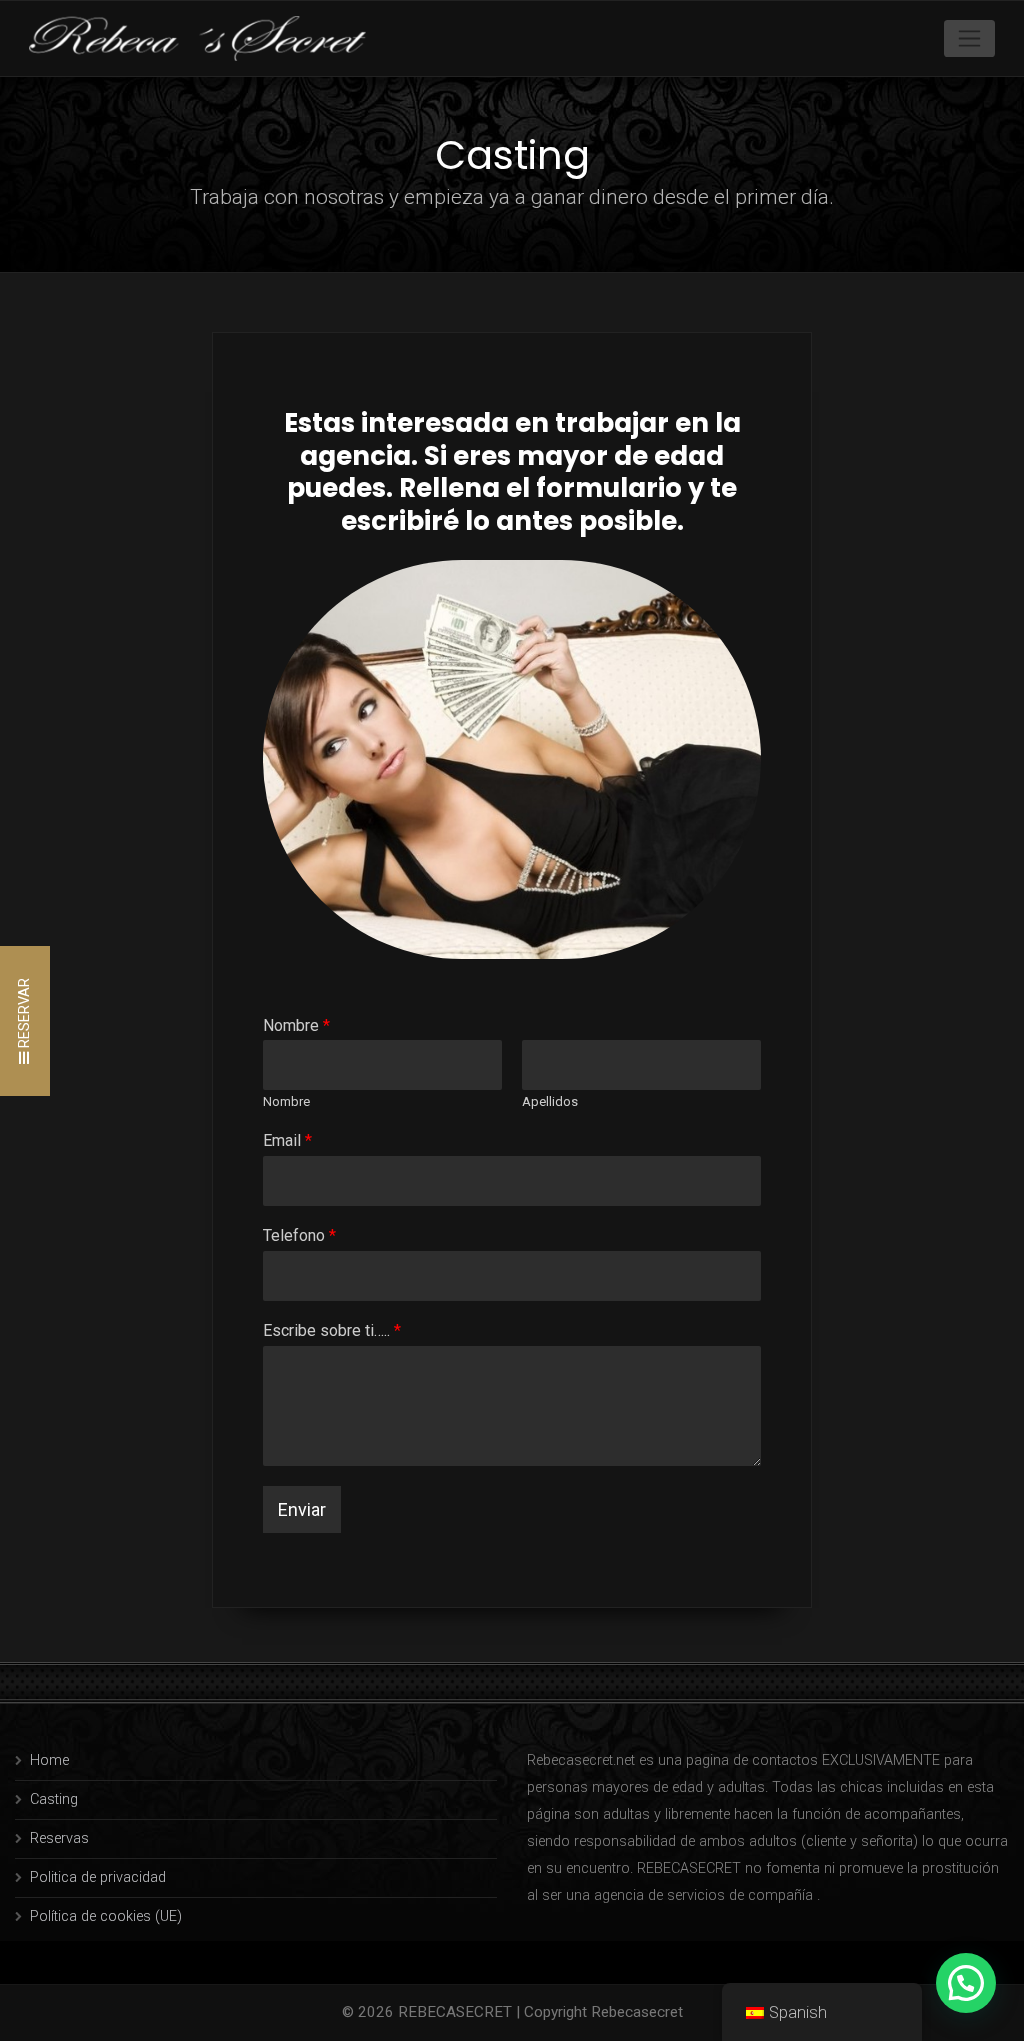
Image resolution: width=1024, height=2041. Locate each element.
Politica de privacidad (98, 1877)
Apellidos (550, 1101)
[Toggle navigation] (969, 38)
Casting (54, 1799)
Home (49, 1760)
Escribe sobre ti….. (332, 1330)
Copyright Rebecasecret (603, 2012)
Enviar (302, 1509)
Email (287, 1140)
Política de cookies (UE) (106, 1916)
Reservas (59, 1838)
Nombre (296, 1025)
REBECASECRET (455, 2012)
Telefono (299, 1235)
